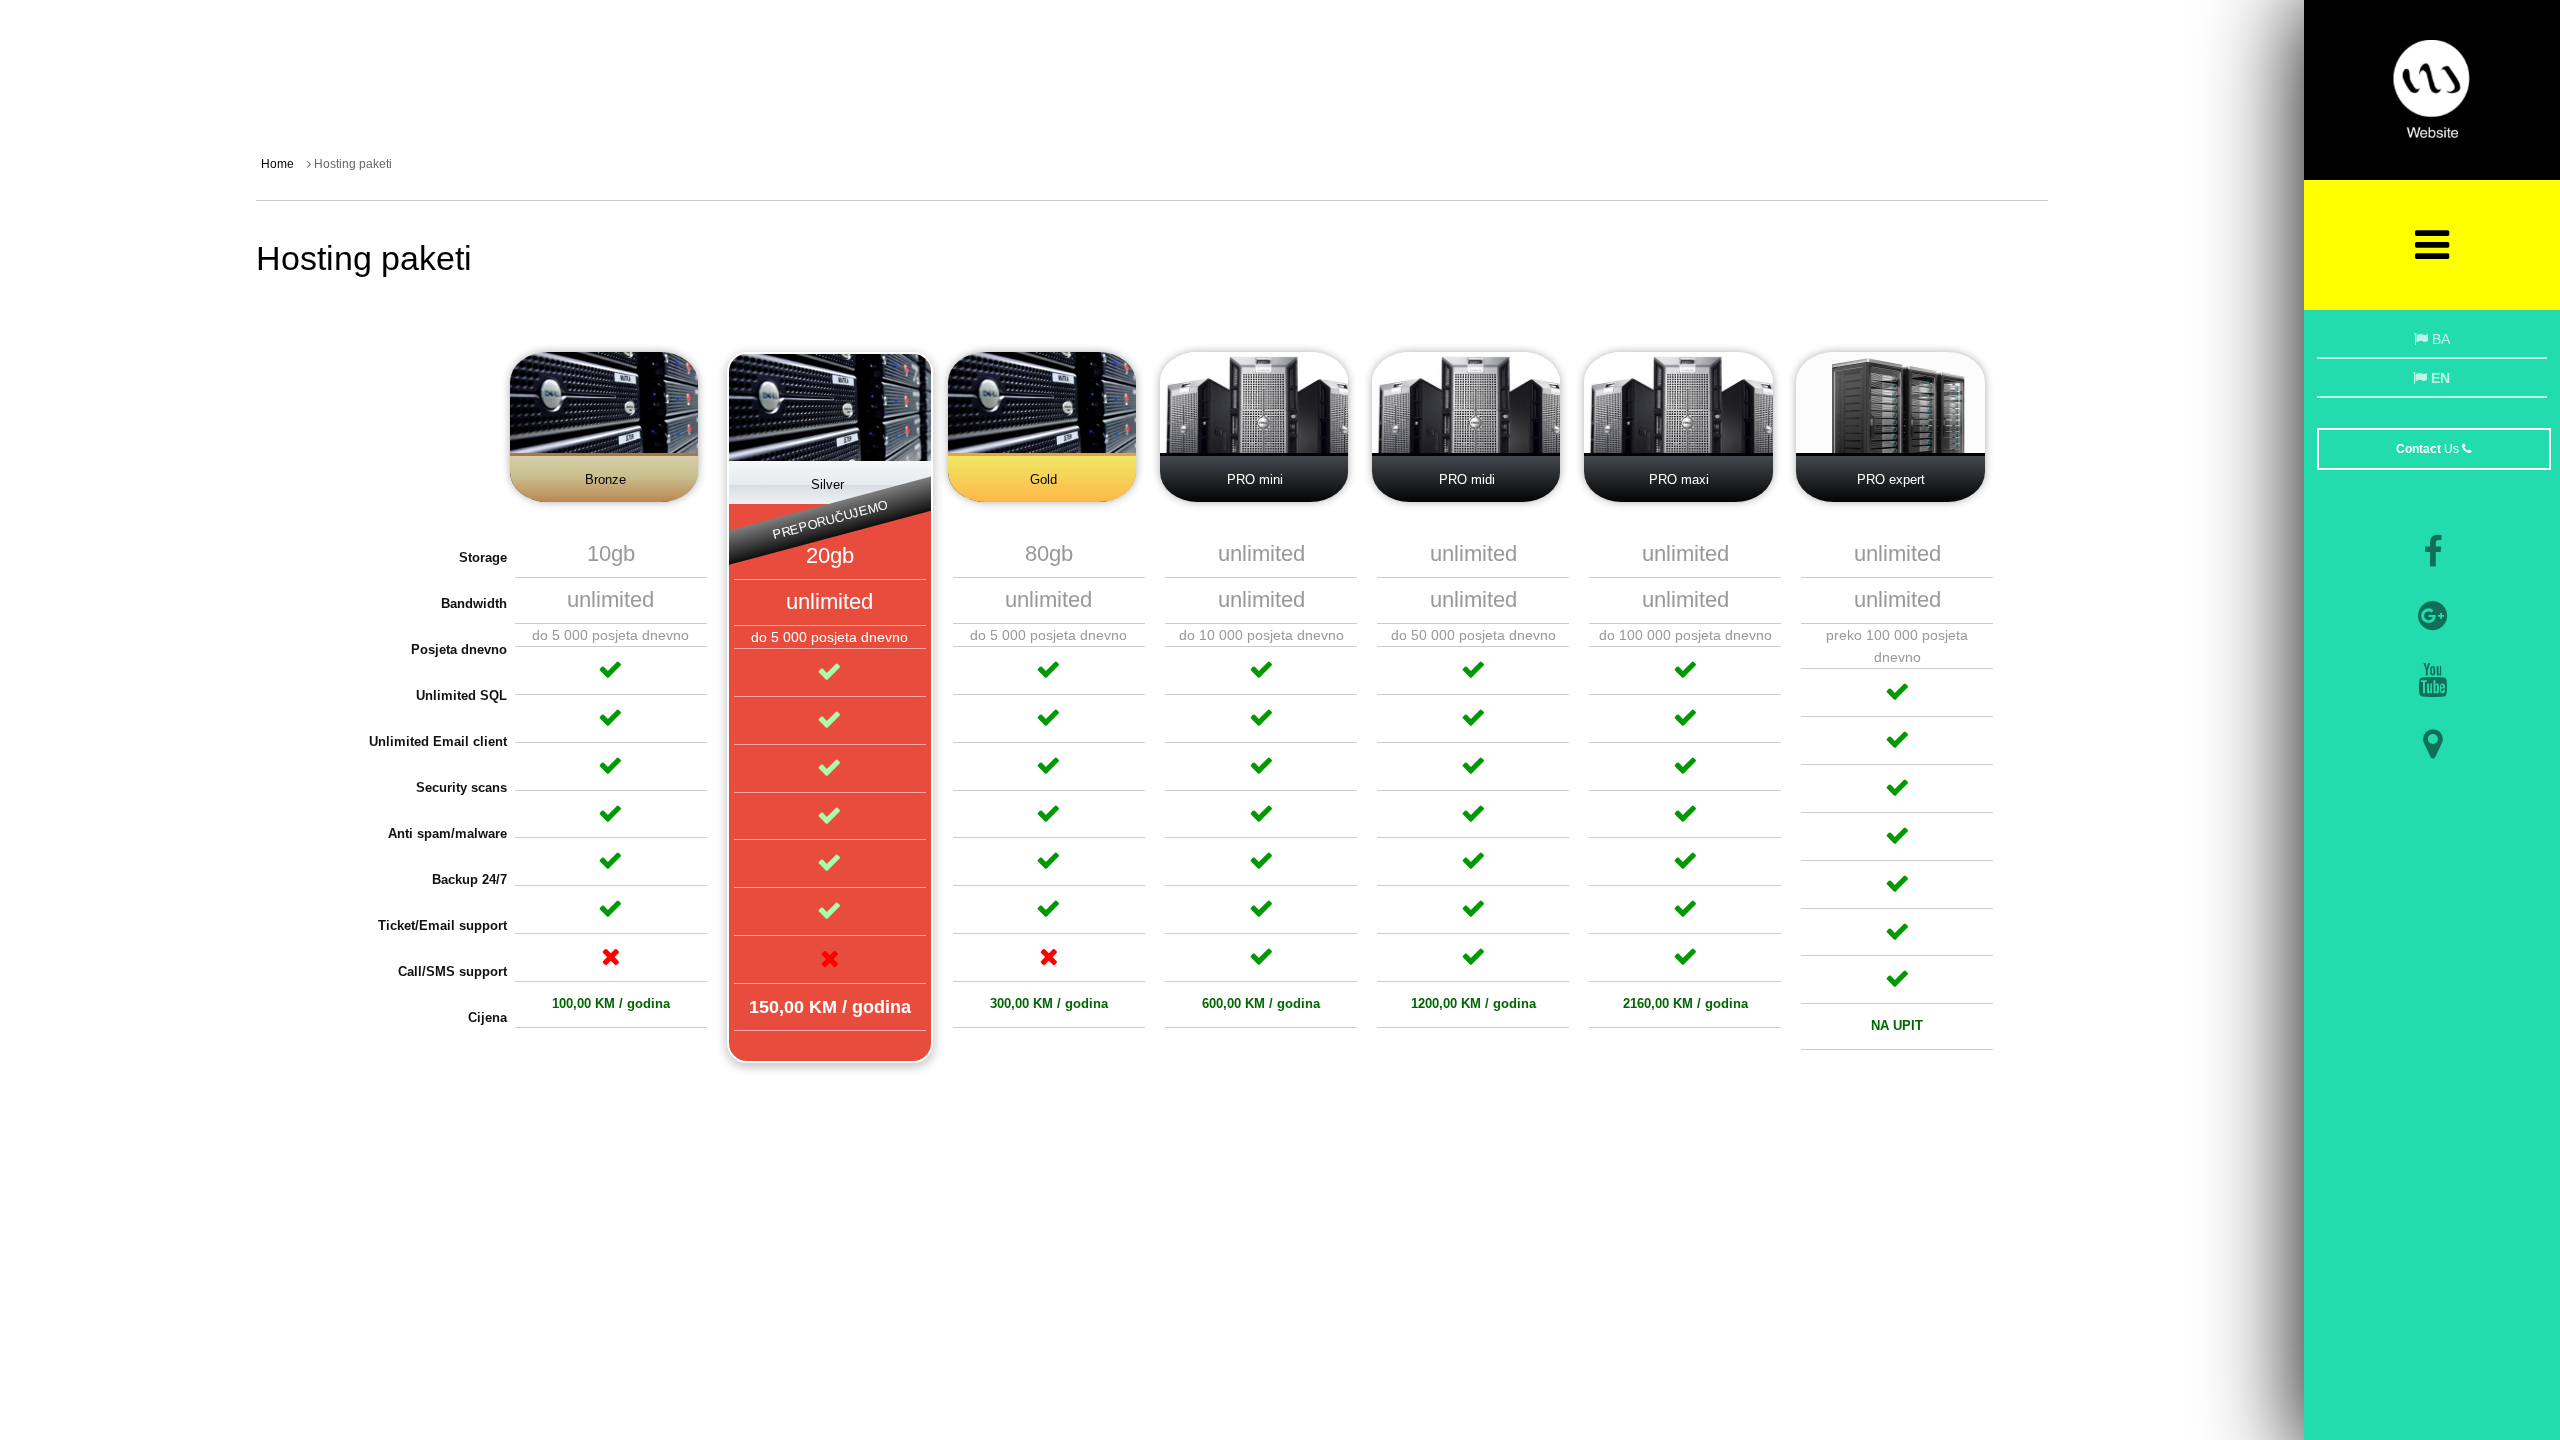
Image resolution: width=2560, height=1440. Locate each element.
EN (2438, 378)
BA (2439, 339)
